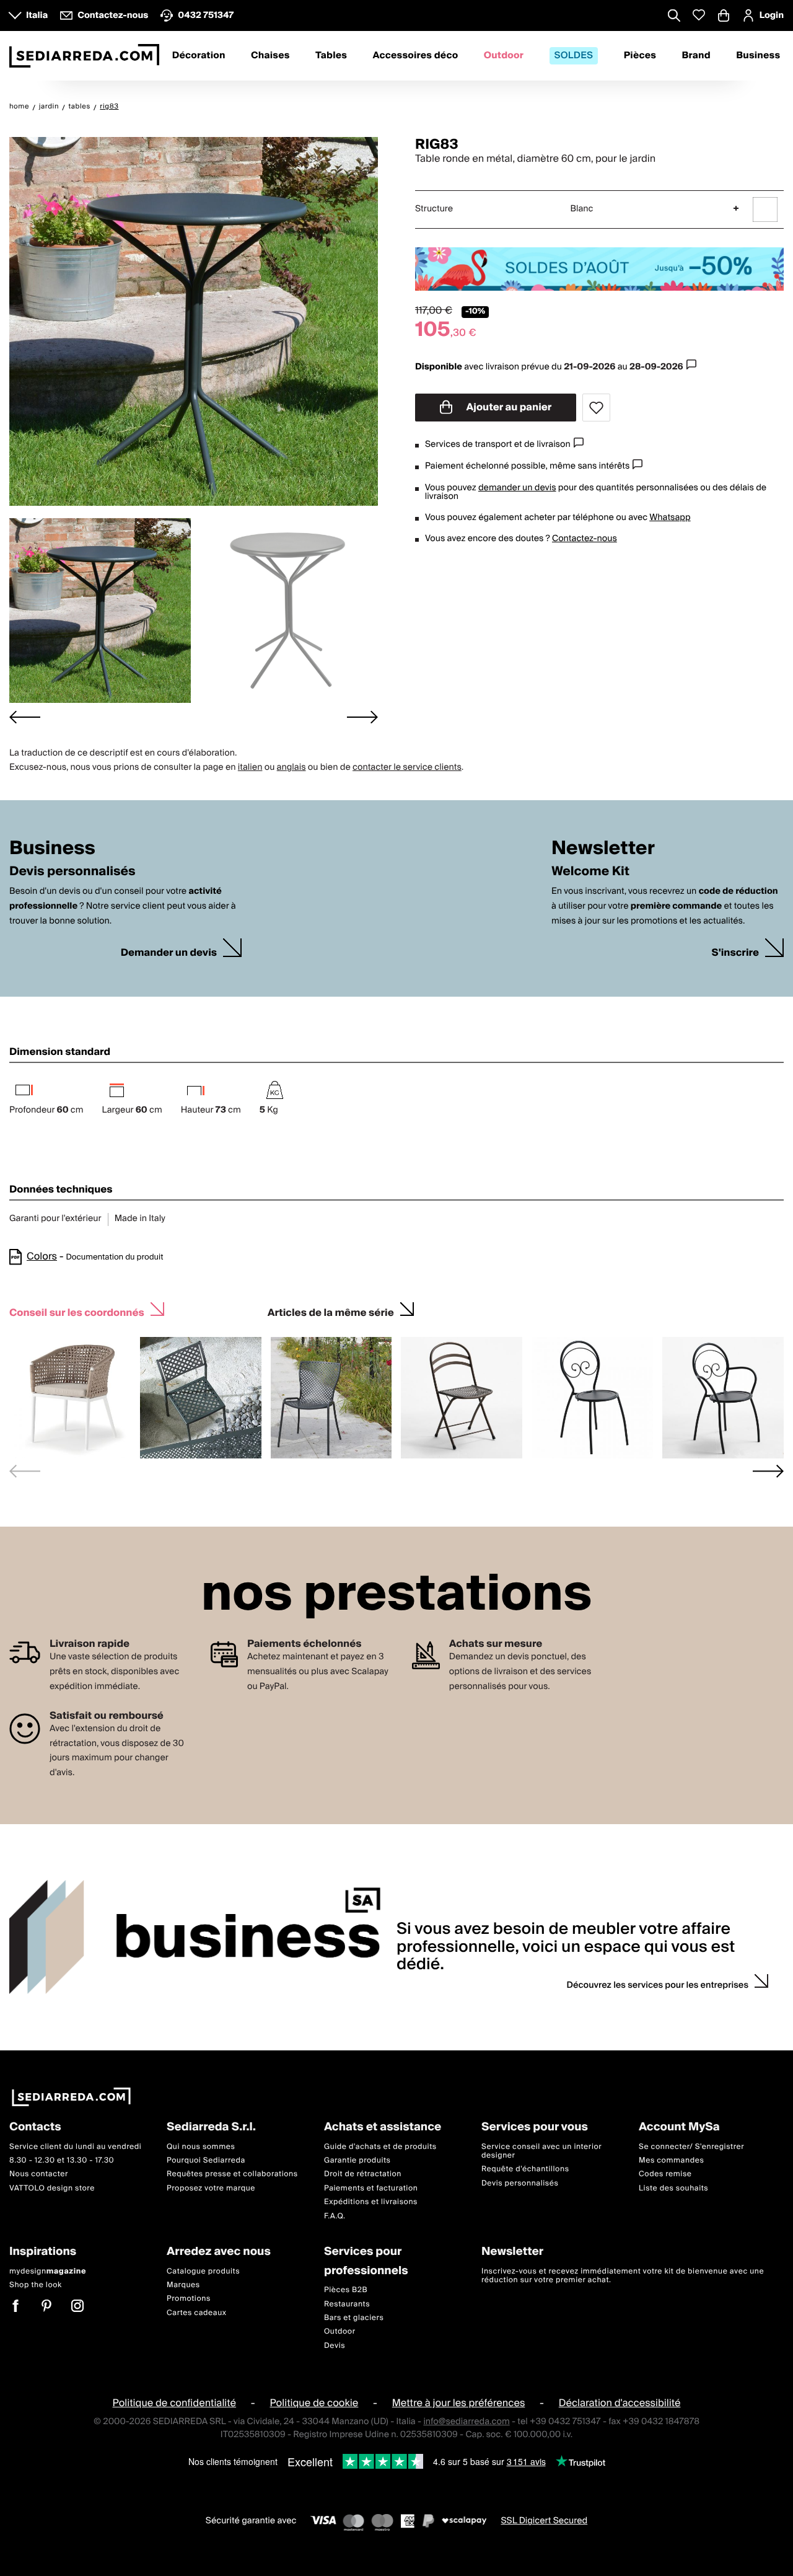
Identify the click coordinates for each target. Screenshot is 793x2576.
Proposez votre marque (211, 2188)
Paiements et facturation (371, 2188)
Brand (696, 56)
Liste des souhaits (673, 2188)
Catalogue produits (203, 2271)
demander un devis (517, 488)
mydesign (48, 2271)
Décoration (199, 56)
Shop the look (36, 2285)
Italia (37, 15)
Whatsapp (670, 518)
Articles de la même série (331, 1311)
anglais (291, 767)
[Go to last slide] (25, 717)
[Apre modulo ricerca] (674, 17)
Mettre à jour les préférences (459, 2403)
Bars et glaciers (354, 2318)
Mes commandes (671, 2160)
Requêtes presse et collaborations (232, 2174)
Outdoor (504, 56)
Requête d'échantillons (525, 2169)
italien (250, 767)
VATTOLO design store (52, 2188)
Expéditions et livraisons (371, 2202)
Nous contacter (39, 2174)
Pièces (640, 56)
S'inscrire (735, 953)
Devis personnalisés (520, 2183)
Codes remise (665, 2174)
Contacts (35, 2128)
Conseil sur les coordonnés (77, 1311)
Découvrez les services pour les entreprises (658, 1985)
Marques (183, 2285)
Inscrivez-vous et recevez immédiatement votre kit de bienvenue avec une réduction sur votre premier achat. (623, 2275)
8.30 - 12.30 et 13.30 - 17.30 (62, 2160)
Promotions (189, 2299)
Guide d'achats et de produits (380, 2147)
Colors (42, 1256)
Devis (335, 2346)
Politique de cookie (314, 2403)
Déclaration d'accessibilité (620, 2403)
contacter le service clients (407, 767)
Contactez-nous (585, 539)
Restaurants (347, 2304)
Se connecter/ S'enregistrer (691, 2147)
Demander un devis (169, 953)
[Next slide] (362, 717)
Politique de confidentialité (175, 2403)
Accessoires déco (416, 56)
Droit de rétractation (363, 2174)
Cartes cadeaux (197, 2313)
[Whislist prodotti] (699, 15)
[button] (100, 611)
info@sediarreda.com (466, 2422)
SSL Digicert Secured (544, 2521)
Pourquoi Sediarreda (206, 2160)
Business (758, 56)
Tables (331, 56)
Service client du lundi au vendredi (75, 2147)
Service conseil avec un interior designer (541, 2151)
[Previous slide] (25, 1471)
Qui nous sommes (201, 2147)
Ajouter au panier (508, 407)
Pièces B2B (346, 2290)
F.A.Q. (335, 2216)
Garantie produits (357, 2160)
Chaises (270, 56)
